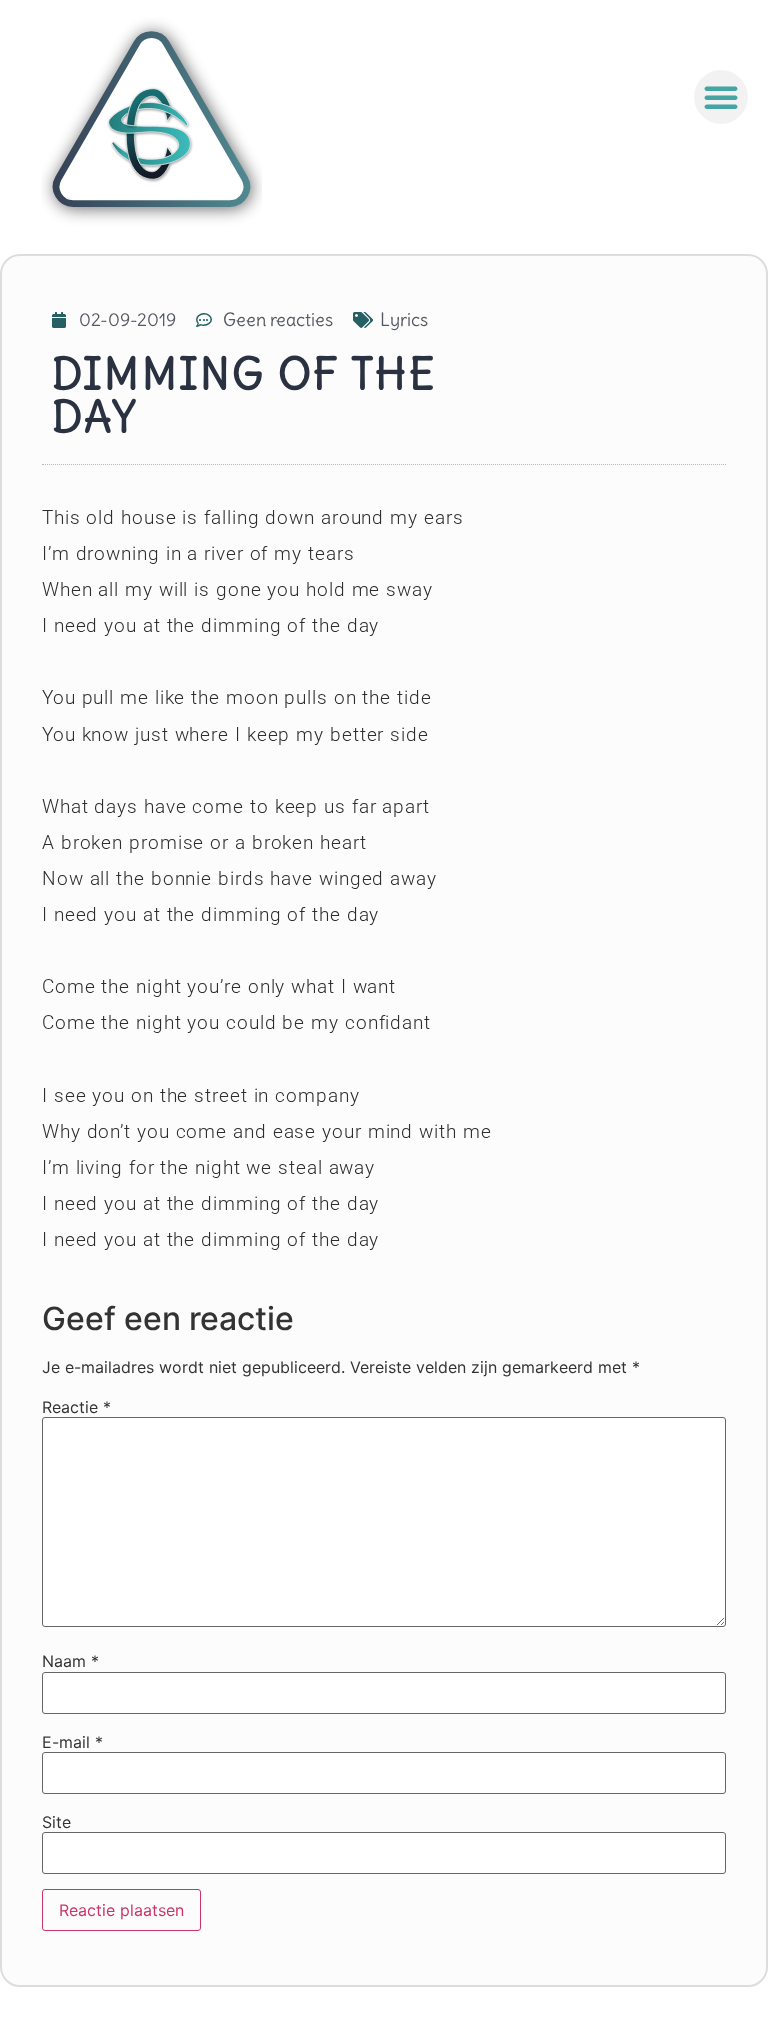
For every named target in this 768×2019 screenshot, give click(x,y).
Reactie (76, 1407)
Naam (70, 1661)
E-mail (72, 1742)
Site (56, 1822)
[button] (721, 97)
